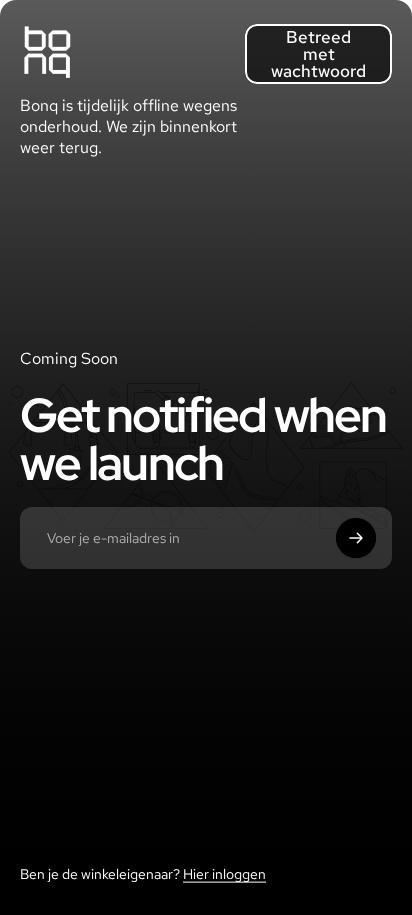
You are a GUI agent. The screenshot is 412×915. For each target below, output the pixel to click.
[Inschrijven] (356, 538)
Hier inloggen (224, 874)
